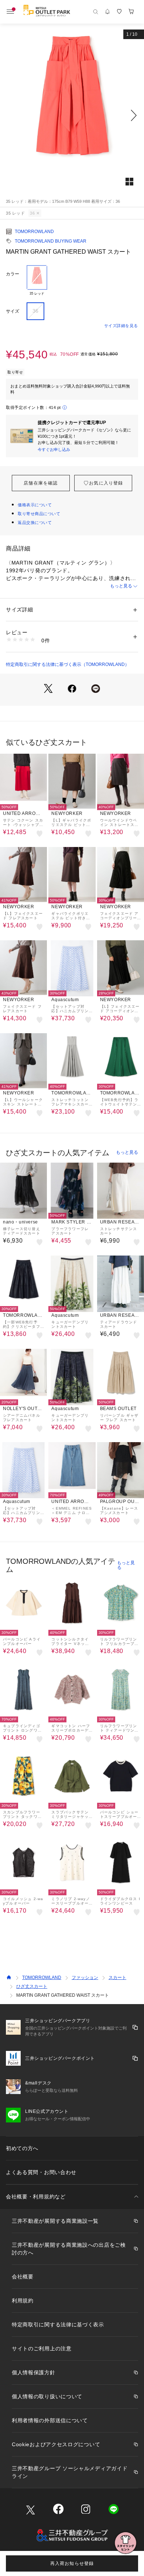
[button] (72, 115)
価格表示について (35, 505)
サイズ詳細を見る (121, 326)
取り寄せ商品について (39, 514)
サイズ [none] (13, 311)
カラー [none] (13, 274)
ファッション (85, 1978)
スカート (117, 1978)
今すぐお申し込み (54, 449)
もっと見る (121, 586)
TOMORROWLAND (34, 232)
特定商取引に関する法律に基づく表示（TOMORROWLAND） (68, 664)
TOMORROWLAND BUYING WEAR (51, 241)
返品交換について (35, 523)
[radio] (37, 281)
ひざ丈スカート (32, 1986)
